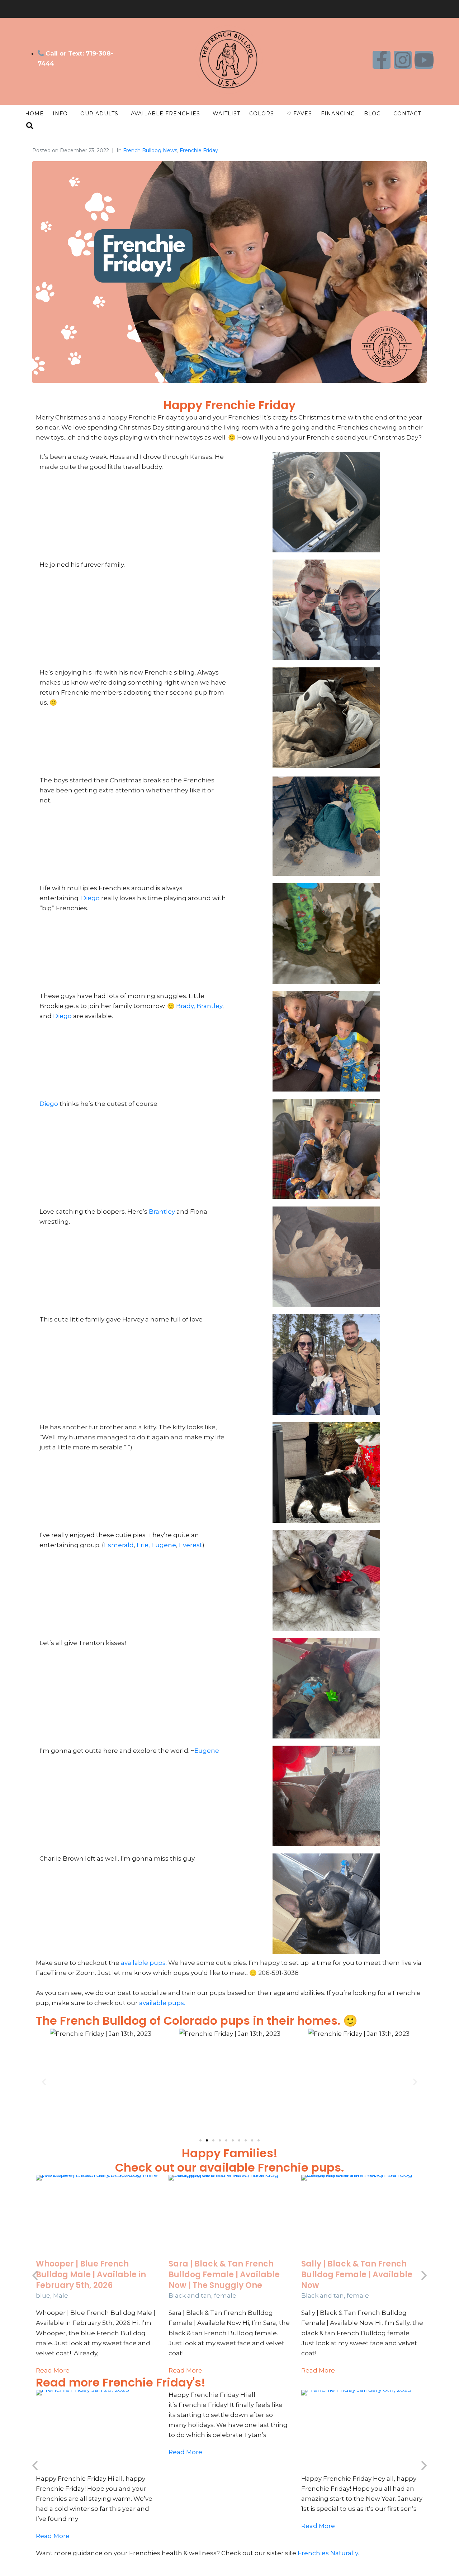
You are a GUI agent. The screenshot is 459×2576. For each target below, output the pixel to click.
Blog (372, 114)
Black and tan (190, 2296)
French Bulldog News (150, 150)
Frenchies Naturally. (329, 2553)
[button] (44, 2082)
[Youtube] (424, 60)
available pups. (144, 1963)
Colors (262, 114)
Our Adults (99, 114)
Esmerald (119, 1545)
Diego (91, 898)
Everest (191, 1545)
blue (43, 2296)
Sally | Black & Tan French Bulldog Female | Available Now (357, 2274)
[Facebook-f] (382, 60)
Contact (407, 114)
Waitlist (226, 114)
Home (34, 114)
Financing (338, 114)
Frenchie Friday (199, 150)
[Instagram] (403, 60)
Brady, (185, 1006)
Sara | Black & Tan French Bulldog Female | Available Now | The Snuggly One (224, 2274)
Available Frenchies (165, 114)
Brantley (209, 1006)
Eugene (164, 1545)
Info (60, 114)
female (225, 2296)
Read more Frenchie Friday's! (121, 2382)
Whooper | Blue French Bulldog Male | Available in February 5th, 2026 (91, 2274)
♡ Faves (299, 114)
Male (61, 2296)
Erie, (143, 1545)
